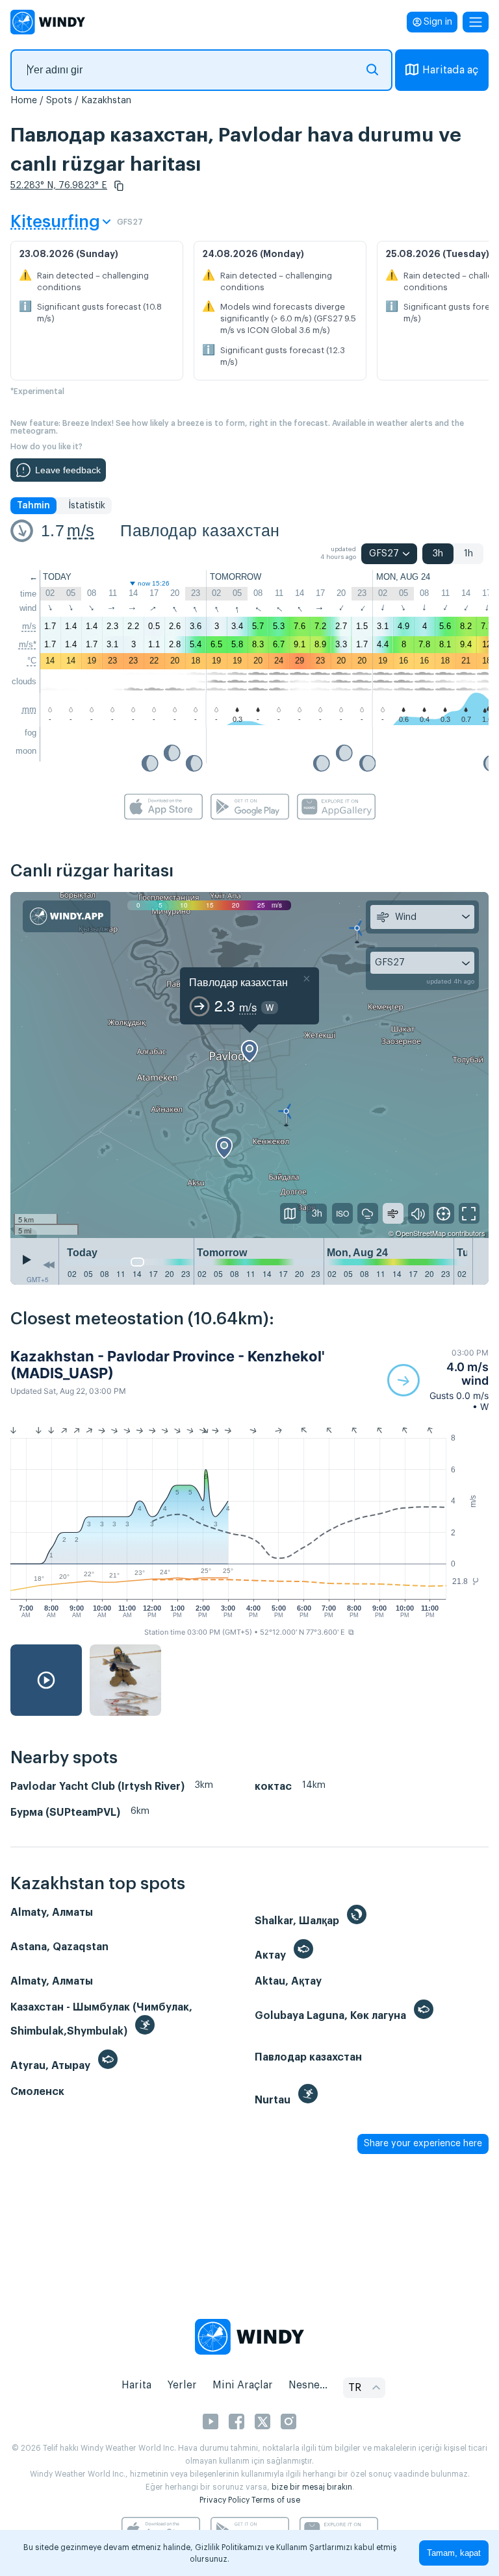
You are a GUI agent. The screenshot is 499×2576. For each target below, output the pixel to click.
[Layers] (290, 1213)
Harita (136, 2385)
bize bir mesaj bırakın (312, 2487)
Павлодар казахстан (200, 530)
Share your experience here (423, 2144)
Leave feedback (68, 470)
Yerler (182, 2385)
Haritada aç (450, 70)
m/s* (28, 644)
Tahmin (33, 506)
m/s (81, 530)
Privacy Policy (224, 2500)
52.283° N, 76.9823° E (59, 186)
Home (24, 101)
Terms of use (276, 2500)
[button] (119, 186)
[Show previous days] (49, 1265)
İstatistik (87, 506)
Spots (59, 101)
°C (32, 661)
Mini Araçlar (243, 2385)
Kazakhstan (106, 101)
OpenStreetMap (421, 1233)
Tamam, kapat (454, 2553)
